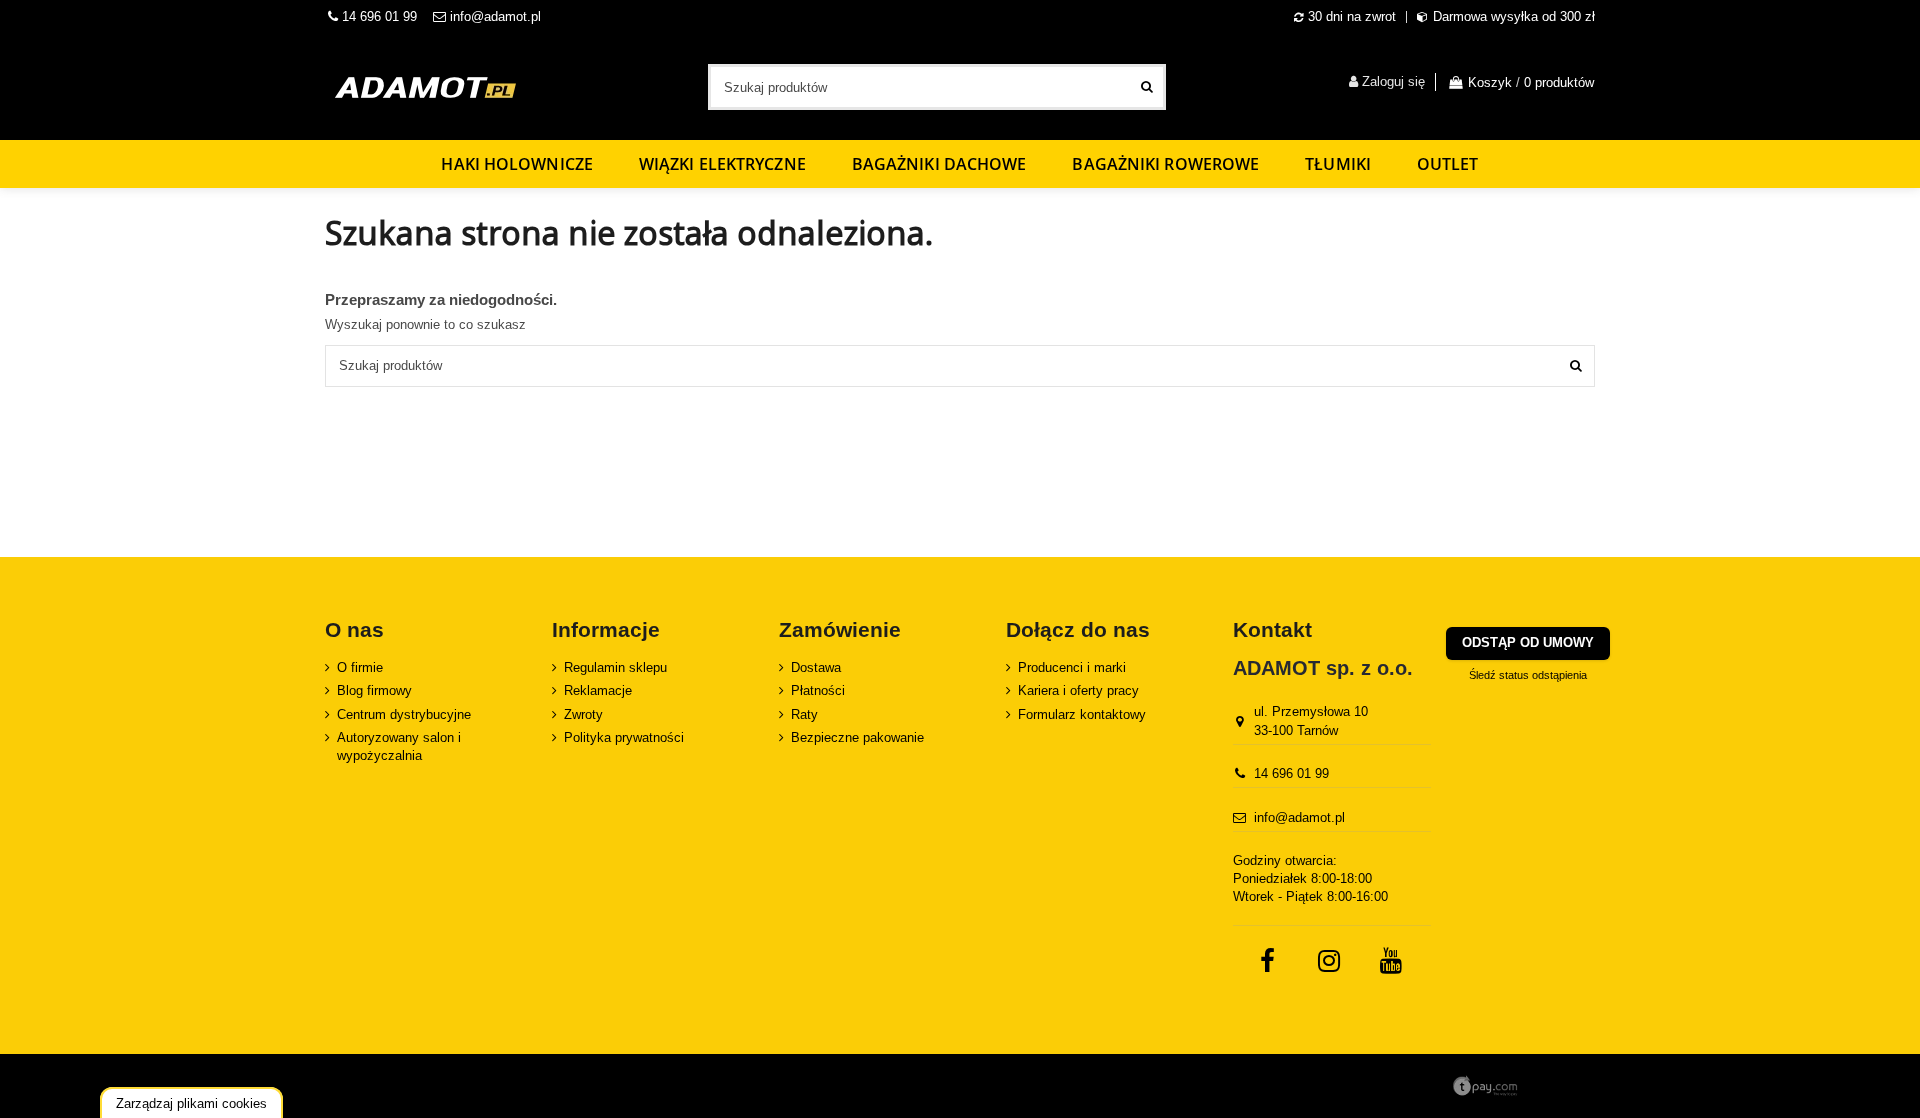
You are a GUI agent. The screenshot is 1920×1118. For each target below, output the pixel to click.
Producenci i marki (1072, 667)
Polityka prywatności (624, 737)
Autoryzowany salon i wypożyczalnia (399, 746)
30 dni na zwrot (1352, 16)
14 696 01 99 (377, 16)
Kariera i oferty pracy (1078, 690)
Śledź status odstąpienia (1528, 675)
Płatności (818, 690)
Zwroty (583, 714)
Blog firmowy (374, 690)
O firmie (360, 667)
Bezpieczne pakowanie (857, 737)
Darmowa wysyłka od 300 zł (1514, 16)
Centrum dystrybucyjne (404, 714)
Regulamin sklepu (615, 667)
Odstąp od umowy (1528, 642)
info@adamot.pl (495, 16)
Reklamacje (598, 690)
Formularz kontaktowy (1082, 714)
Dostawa (816, 667)
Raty (804, 714)
